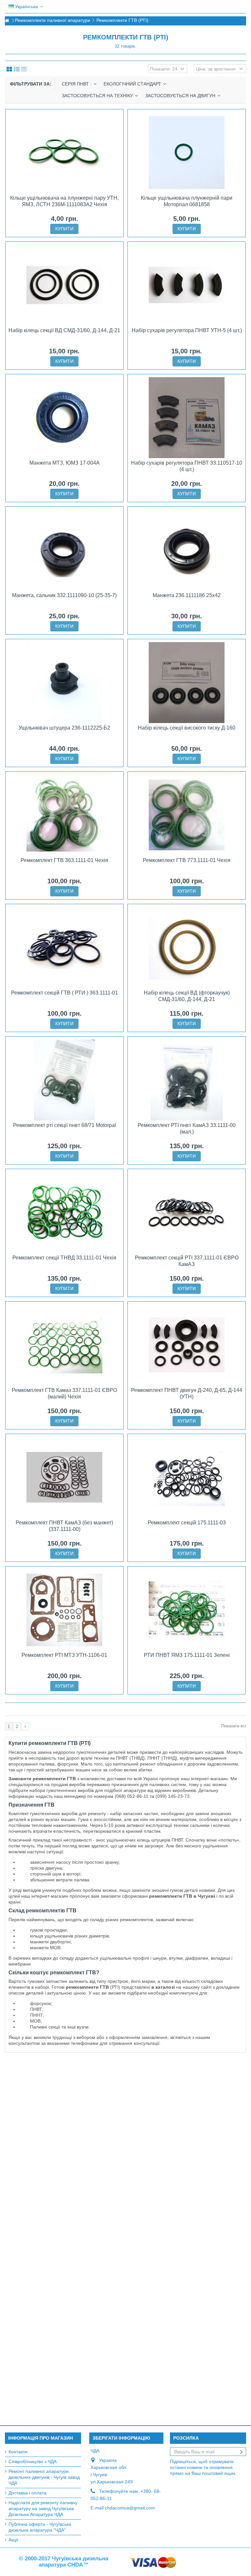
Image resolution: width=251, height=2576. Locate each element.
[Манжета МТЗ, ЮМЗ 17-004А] (64, 418)
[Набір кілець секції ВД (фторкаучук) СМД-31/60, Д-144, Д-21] (187, 948)
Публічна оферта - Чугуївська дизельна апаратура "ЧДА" (40, 2527)
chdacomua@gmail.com (130, 2508)
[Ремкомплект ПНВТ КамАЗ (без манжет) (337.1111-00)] (64, 1477)
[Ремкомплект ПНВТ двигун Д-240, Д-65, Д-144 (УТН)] (187, 1345)
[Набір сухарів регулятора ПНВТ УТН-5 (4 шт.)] (187, 285)
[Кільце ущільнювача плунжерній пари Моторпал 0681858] (187, 153)
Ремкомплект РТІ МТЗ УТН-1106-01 (64, 1655)
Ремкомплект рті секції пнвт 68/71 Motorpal (65, 1125)
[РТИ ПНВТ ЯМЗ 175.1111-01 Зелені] (187, 1610)
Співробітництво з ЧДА (33, 2461)
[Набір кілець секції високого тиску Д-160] (187, 683)
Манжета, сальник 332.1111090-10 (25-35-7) (64, 595)
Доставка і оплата (27, 2493)
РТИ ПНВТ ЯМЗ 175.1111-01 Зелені (187, 1655)
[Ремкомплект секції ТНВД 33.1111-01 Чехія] (64, 1212)
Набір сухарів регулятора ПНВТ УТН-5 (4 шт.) (187, 330)
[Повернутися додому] (7, 21)
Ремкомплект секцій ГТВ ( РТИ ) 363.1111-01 (65, 993)
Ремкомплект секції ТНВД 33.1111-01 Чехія (64, 1258)
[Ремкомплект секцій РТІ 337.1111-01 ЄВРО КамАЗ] (187, 1212)
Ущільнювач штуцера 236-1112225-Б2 (64, 728)
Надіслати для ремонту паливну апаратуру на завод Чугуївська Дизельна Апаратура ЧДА (43, 2508)
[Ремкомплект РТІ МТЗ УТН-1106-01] (64, 1610)
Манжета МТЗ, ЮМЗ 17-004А (65, 463)
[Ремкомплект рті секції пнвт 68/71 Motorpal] (64, 1080)
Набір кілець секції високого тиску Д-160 (187, 728)
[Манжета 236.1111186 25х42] (187, 550)
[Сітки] (9, 69)
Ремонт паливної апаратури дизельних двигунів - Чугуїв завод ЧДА (44, 2477)
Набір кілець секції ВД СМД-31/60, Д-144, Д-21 (64, 330)
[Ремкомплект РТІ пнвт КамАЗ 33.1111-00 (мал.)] (187, 1080)
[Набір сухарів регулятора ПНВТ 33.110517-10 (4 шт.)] (187, 418)
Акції (13, 2540)
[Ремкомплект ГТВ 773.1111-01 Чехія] (187, 815)
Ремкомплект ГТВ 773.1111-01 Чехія (187, 860)
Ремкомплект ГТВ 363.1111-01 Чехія (64, 860)
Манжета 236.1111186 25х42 (187, 595)
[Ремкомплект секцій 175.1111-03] (187, 1477)
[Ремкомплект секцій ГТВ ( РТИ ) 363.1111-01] (64, 948)
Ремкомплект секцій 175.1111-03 (187, 1523)
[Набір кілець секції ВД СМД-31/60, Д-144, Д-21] (64, 285)
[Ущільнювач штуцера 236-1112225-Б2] (64, 683)
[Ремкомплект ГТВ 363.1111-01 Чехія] (64, 815)
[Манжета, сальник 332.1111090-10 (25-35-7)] (64, 550)
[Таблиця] (24, 69)
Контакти (18, 2452)
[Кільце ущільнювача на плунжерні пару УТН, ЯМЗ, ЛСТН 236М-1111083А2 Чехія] (64, 153)
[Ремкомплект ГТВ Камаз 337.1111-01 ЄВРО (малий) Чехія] (64, 1345)
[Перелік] (17, 69)
